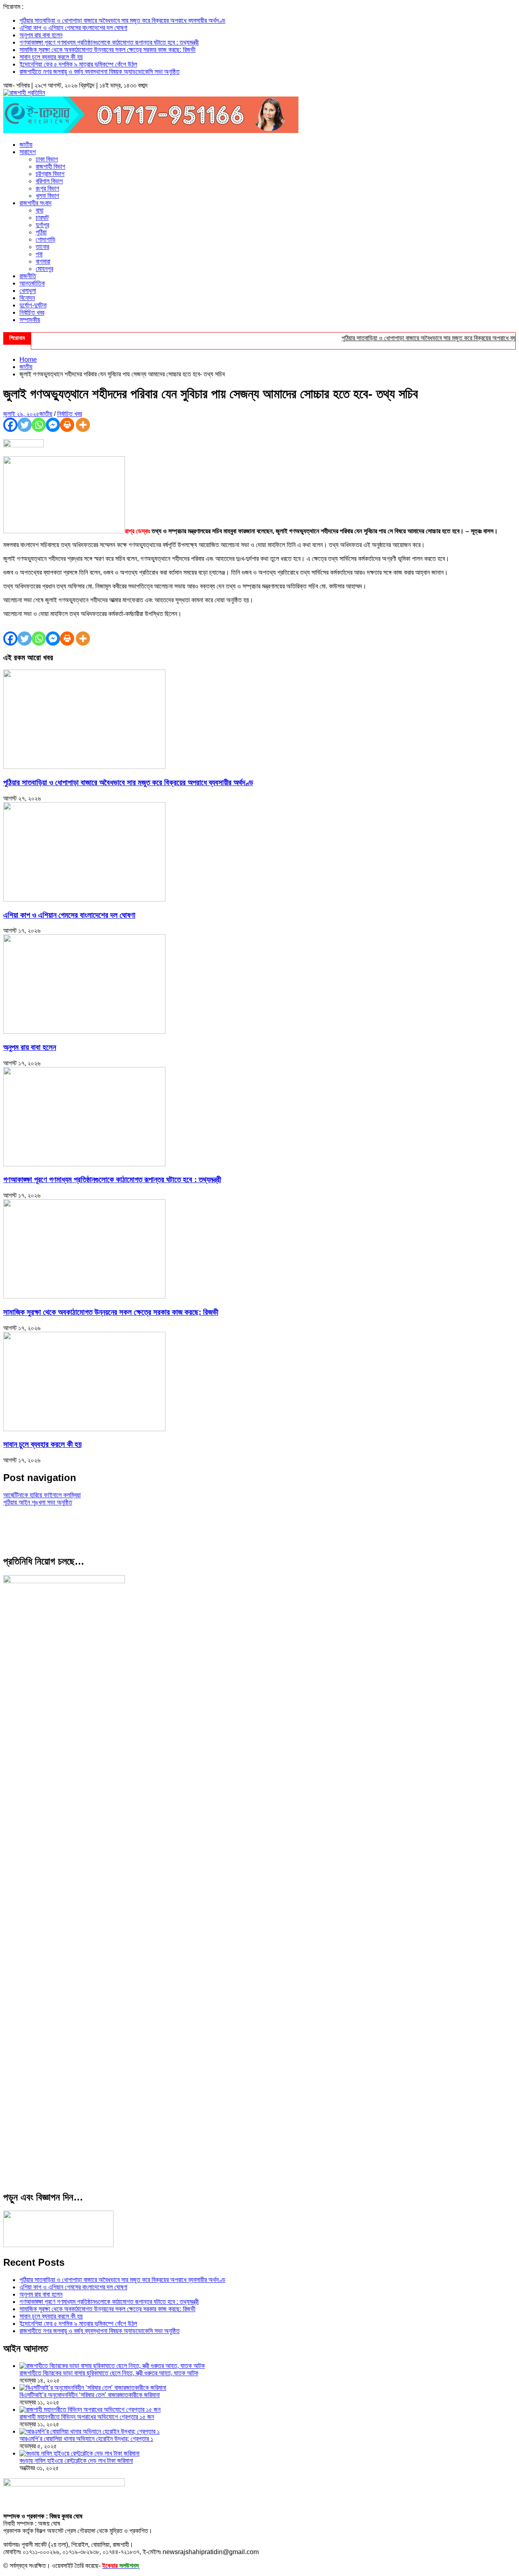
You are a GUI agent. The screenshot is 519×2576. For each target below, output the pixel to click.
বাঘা (40, 210)
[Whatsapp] (39, 425)
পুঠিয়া (41, 232)
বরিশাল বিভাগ (49, 181)
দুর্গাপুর (42, 225)
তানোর (42, 247)
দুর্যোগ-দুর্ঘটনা (33, 305)
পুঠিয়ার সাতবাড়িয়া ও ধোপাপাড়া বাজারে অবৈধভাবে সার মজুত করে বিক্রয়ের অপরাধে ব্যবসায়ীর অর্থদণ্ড (122, 20)
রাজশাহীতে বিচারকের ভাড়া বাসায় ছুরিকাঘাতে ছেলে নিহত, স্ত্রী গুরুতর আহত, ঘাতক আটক (109, 2373)
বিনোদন (27, 298)
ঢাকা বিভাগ (47, 159)
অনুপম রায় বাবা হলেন (41, 35)
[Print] (67, 425)
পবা (39, 254)
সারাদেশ (28, 152)
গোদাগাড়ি (46, 239)
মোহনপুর (44, 269)
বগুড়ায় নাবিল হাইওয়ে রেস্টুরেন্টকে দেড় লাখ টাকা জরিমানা (76, 2461)
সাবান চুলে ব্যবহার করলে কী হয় (51, 57)
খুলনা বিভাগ (47, 196)
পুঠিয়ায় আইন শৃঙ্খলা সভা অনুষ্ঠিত (38, 1502)
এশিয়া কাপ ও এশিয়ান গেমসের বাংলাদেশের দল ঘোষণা (73, 28)
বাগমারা (43, 261)
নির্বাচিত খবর (32, 312)
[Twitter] (25, 425)
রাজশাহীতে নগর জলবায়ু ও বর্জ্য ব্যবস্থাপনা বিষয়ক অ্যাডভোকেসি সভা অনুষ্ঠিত (100, 72)
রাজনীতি (28, 276)
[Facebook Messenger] (53, 425)
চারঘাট (42, 218)
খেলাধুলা (28, 291)
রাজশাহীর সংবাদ (35, 203)
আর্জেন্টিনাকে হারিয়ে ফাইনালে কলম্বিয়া (42, 1495)
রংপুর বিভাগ (47, 188)
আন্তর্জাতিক (32, 283)
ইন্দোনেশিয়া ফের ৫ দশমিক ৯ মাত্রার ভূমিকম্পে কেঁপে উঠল (78, 64)
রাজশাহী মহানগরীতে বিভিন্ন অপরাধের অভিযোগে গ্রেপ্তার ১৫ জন (87, 2417)
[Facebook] (10, 425)
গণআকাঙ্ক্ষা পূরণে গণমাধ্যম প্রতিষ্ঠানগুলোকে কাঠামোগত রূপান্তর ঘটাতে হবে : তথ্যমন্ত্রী (109, 42)
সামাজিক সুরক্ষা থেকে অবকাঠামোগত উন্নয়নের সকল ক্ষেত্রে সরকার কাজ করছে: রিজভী (107, 50)
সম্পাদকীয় (30, 320)
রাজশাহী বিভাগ (50, 166)
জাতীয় (26, 145)
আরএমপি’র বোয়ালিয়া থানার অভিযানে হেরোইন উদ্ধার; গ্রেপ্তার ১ (86, 2439)
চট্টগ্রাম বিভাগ (50, 174)
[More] (83, 425)
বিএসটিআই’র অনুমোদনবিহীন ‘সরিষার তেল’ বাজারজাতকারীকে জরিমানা (90, 2395)
